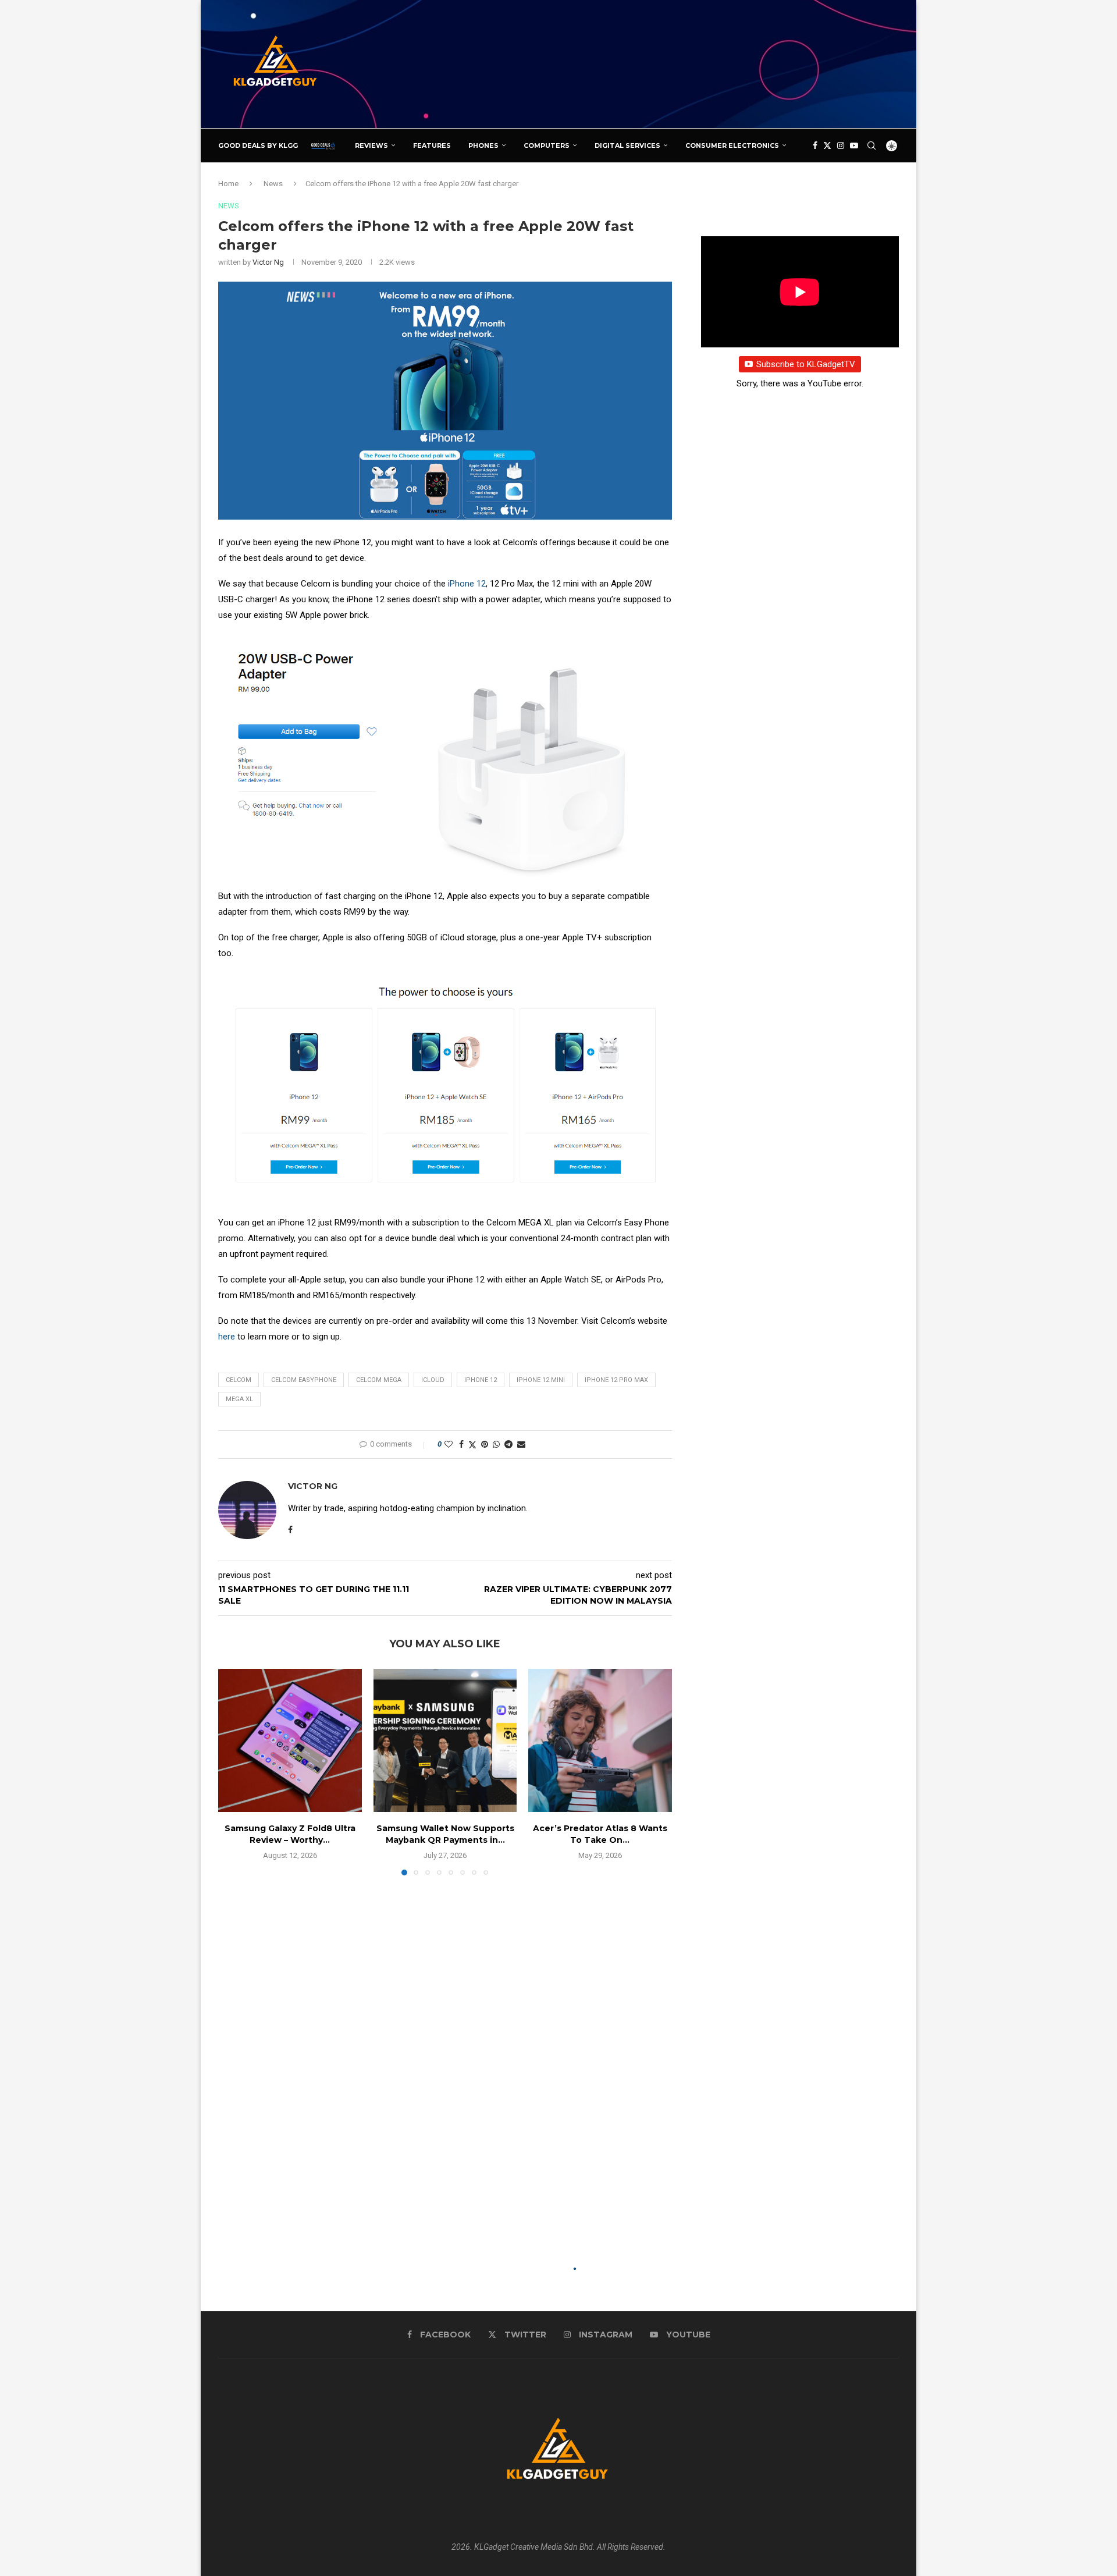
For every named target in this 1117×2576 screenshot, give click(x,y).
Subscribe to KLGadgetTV (806, 364)
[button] (234, 1771)
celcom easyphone (304, 1380)
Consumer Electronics (732, 145)
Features (432, 145)
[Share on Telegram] (508, 1444)
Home (228, 184)
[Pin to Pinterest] (485, 1444)
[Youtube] (854, 145)
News (273, 184)
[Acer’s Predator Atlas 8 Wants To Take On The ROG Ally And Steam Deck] (600, 1741)
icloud (433, 1380)
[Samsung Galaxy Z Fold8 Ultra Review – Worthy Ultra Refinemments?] (290, 1741)
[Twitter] (827, 145)
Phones (483, 145)
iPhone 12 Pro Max (616, 1380)
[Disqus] (445, 2052)
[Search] (871, 145)
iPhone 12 (467, 584)
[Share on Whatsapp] (496, 1444)
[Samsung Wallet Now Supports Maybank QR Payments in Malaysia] (445, 1741)
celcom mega (379, 1380)
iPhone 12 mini (541, 1380)
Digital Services (627, 145)
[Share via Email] (521, 1444)
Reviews (371, 145)
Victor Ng (268, 262)
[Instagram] (841, 145)
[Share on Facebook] (461, 1444)
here (227, 1337)
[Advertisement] (687, 63)
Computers (547, 145)
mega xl (239, 1399)
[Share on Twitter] (472, 1445)
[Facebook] (815, 145)
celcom (239, 1380)
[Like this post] (449, 1444)
